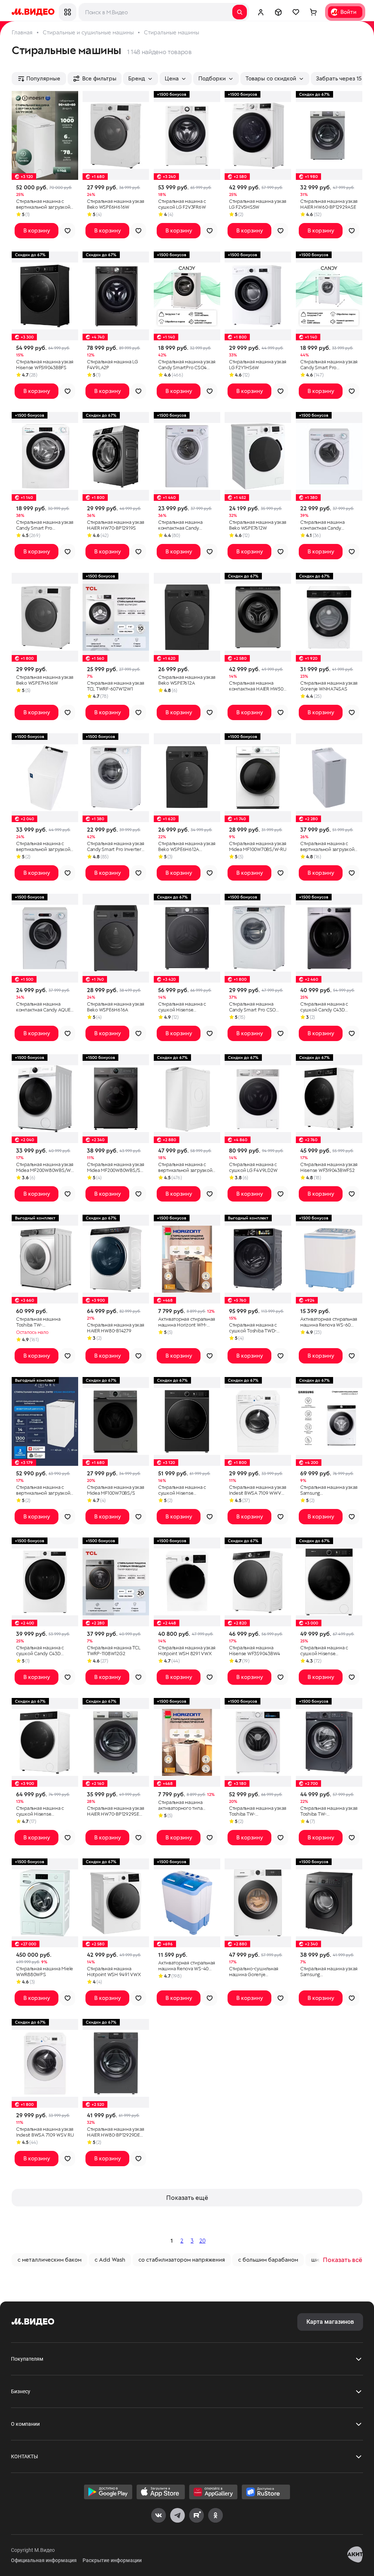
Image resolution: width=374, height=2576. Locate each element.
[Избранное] (296, 12)
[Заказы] (278, 12)
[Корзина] (313, 12)
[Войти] (261, 12)
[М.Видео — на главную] (33, 12)
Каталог (68, 12)
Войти (348, 12)
